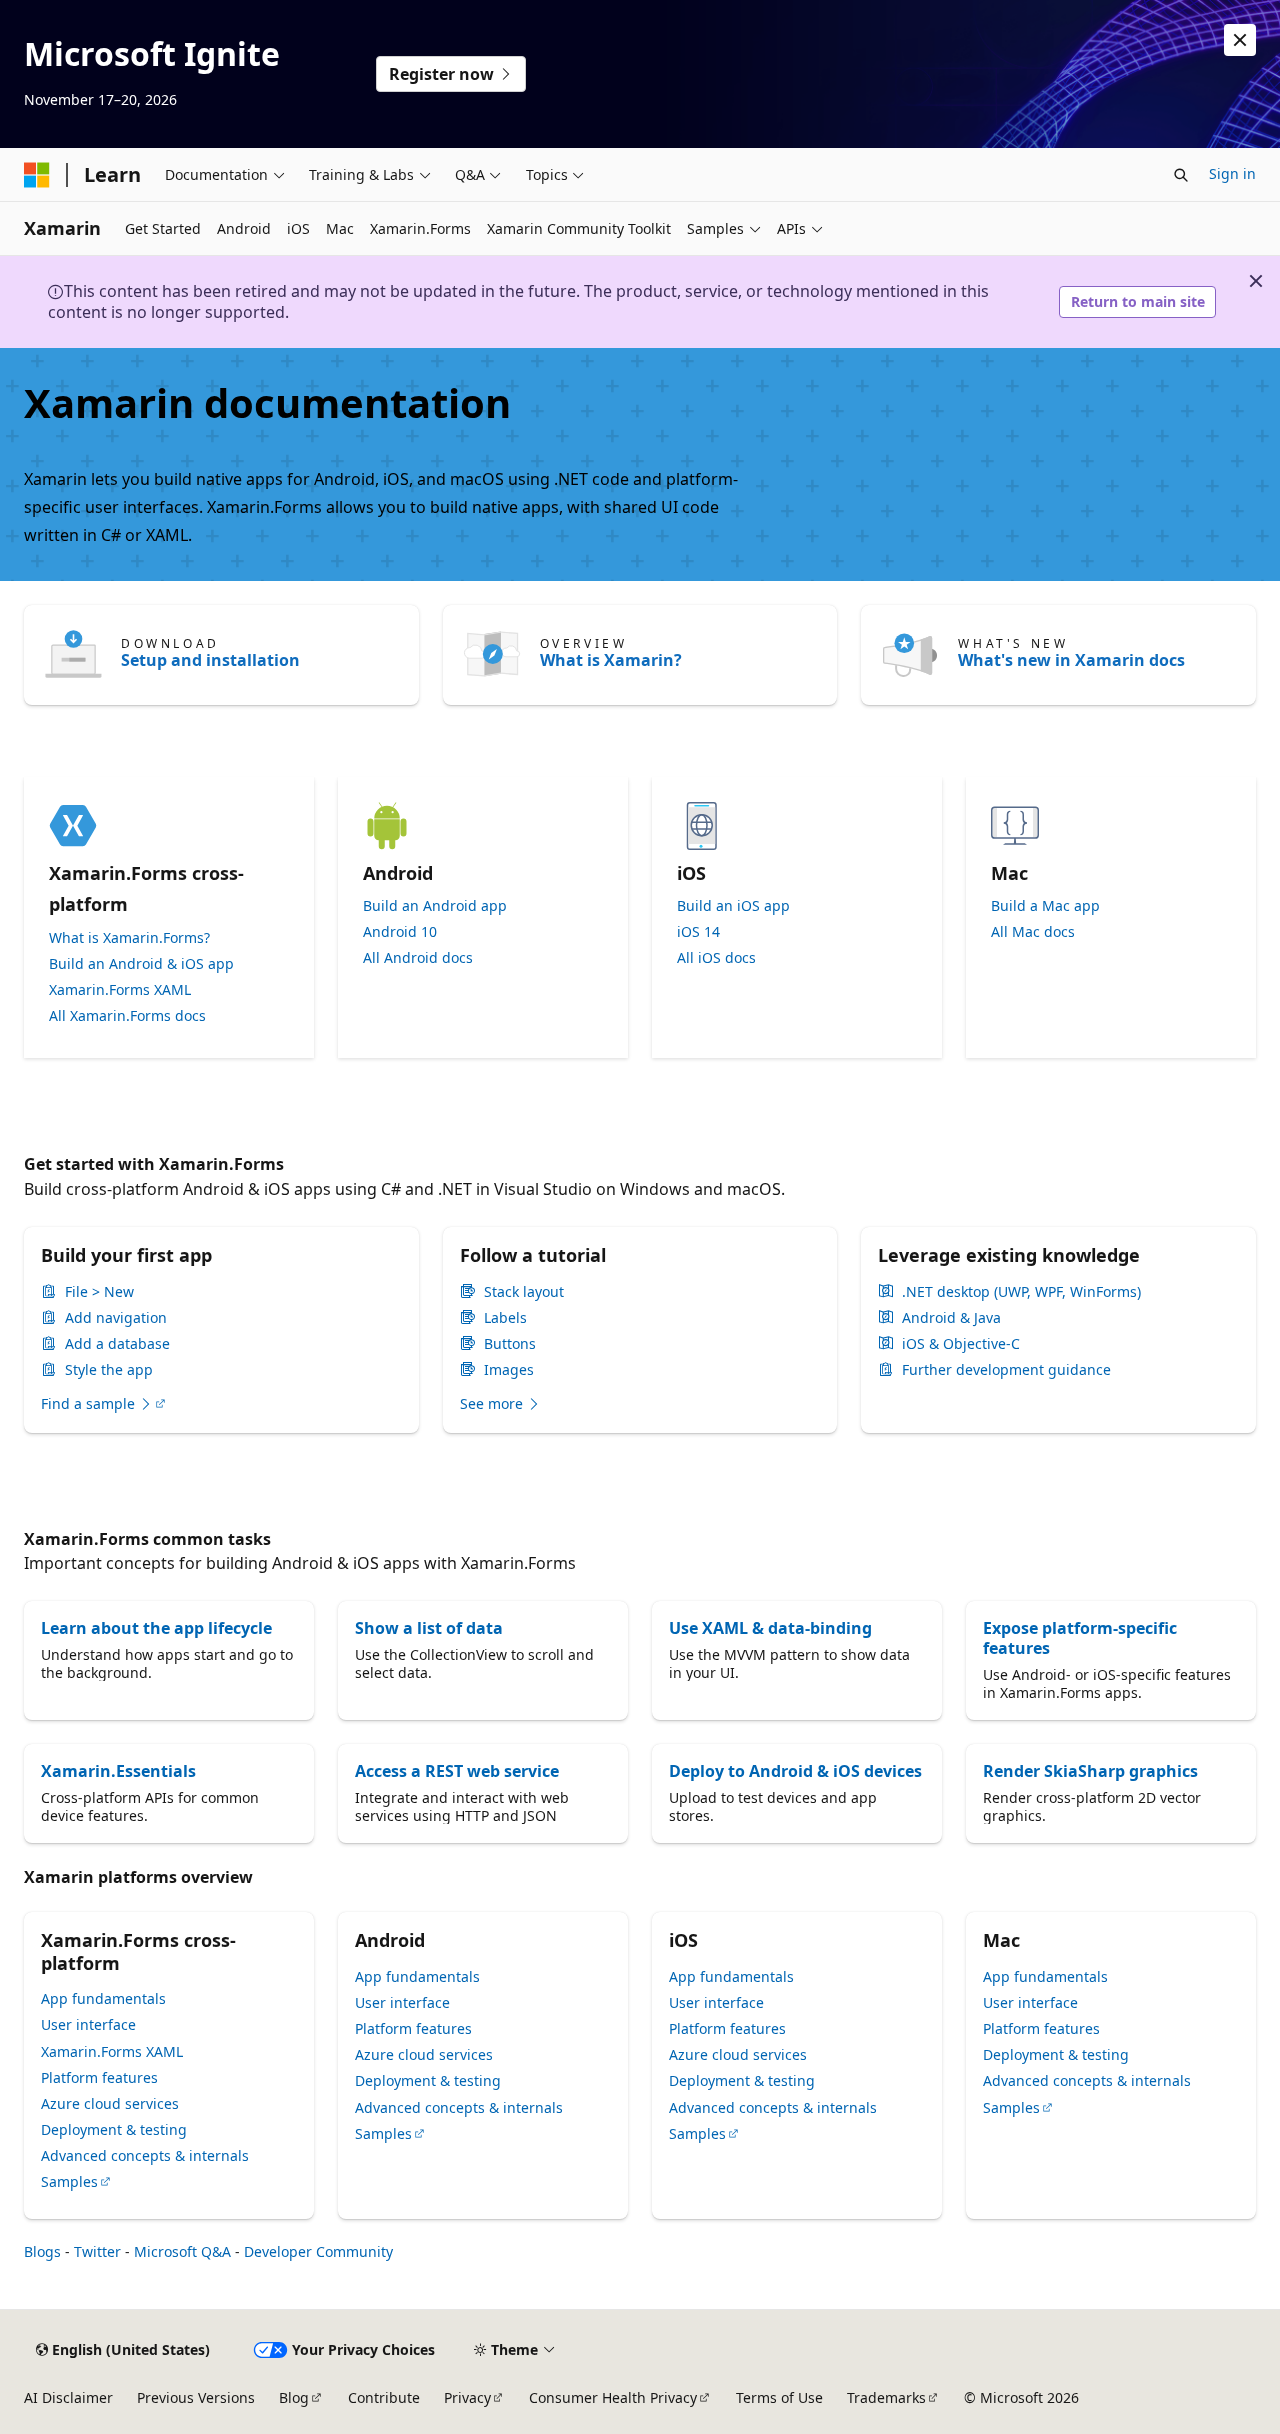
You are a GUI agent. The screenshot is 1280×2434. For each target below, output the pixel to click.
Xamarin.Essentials (118, 1771)
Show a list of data (429, 1628)
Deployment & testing (114, 2129)
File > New (99, 1292)
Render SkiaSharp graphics (1090, 1771)
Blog (294, 2397)
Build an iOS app (733, 906)
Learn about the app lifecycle (156, 1628)
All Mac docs (1033, 932)
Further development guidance (1006, 1370)
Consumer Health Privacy (613, 2397)
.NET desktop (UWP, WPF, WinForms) (1021, 1292)
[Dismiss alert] (1240, 40)
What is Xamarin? (611, 660)
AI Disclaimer (68, 2397)
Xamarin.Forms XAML (120, 990)
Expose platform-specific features (1080, 1638)
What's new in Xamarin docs (1071, 660)
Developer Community (318, 2251)
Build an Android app (435, 906)
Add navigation (116, 1318)
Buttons (510, 1344)
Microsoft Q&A (182, 2251)
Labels (505, 1318)
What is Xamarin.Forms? (129, 938)
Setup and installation (210, 660)
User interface (88, 2024)
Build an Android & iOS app (141, 964)
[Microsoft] (37, 175)
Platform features (99, 2077)
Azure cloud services (110, 2103)
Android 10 (400, 932)
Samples (69, 2181)
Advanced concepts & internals (145, 2155)
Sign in (1232, 173)
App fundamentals (103, 1998)
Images (509, 1370)
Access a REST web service (457, 1771)
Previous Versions (196, 2397)
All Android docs (418, 958)
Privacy (467, 2397)
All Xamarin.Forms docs (127, 1016)
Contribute (384, 2397)
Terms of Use (779, 2397)
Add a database (117, 1344)
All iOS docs (716, 958)
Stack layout (524, 1292)
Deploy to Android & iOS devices (795, 1771)
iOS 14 (698, 932)
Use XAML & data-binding (770, 1628)
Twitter (97, 2251)
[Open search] (1181, 175)
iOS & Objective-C (961, 1344)
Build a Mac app (1045, 906)
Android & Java (951, 1318)
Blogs (42, 2251)
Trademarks (886, 2397)
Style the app (109, 1370)
